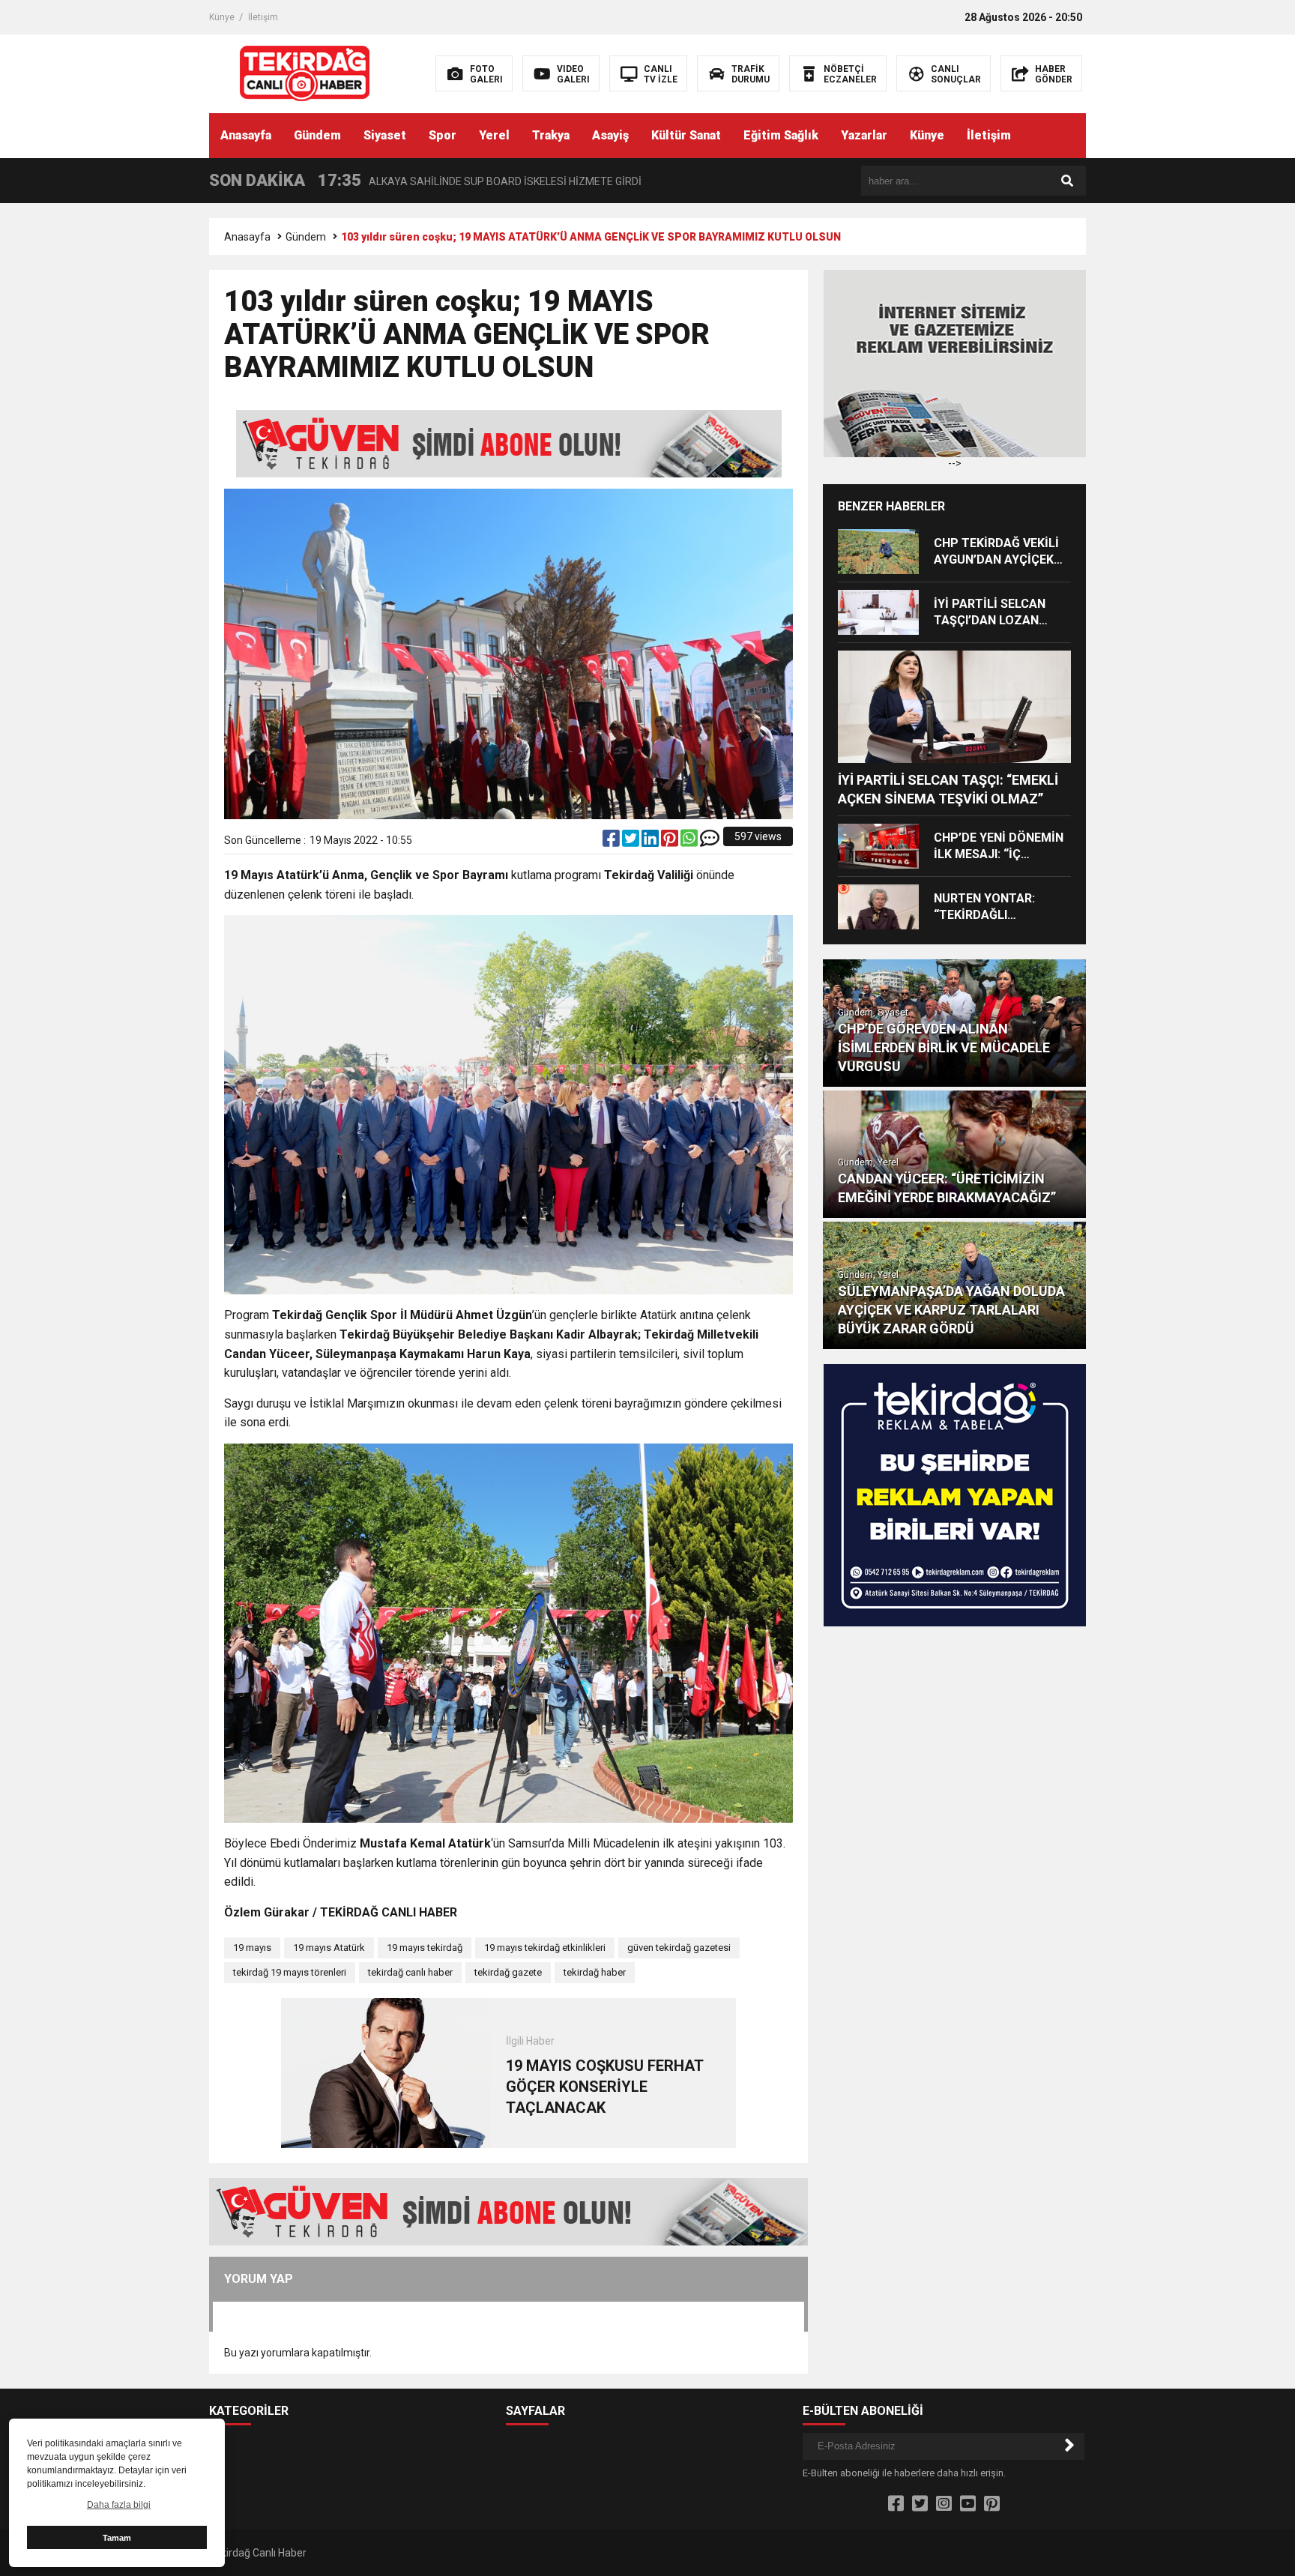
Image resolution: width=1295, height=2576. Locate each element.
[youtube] (968, 2504)
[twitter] (632, 842)
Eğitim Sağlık (781, 135)
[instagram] (944, 2504)
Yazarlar (864, 135)
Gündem (317, 135)
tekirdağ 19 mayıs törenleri (290, 1972)
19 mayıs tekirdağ (425, 1948)
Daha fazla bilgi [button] (119, 2505)
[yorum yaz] (710, 842)
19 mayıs (252, 1948)
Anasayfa (246, 135)
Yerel (494, 135)
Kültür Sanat (686, 135)
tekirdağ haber (595, 1972)
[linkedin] (651, 842)
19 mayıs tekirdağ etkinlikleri (545, 1948)
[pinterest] (671, 842)
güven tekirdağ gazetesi (679, 1948)
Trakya (551, 135)
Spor (443, 135)
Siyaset (385, 135)
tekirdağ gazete (508, 1972)
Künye (222, 17)
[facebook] (612, 842)
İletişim (263, 17)
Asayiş (610, 135)
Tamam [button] (117, 2538)
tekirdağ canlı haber (410, 1972)
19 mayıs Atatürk (329, 1948)
